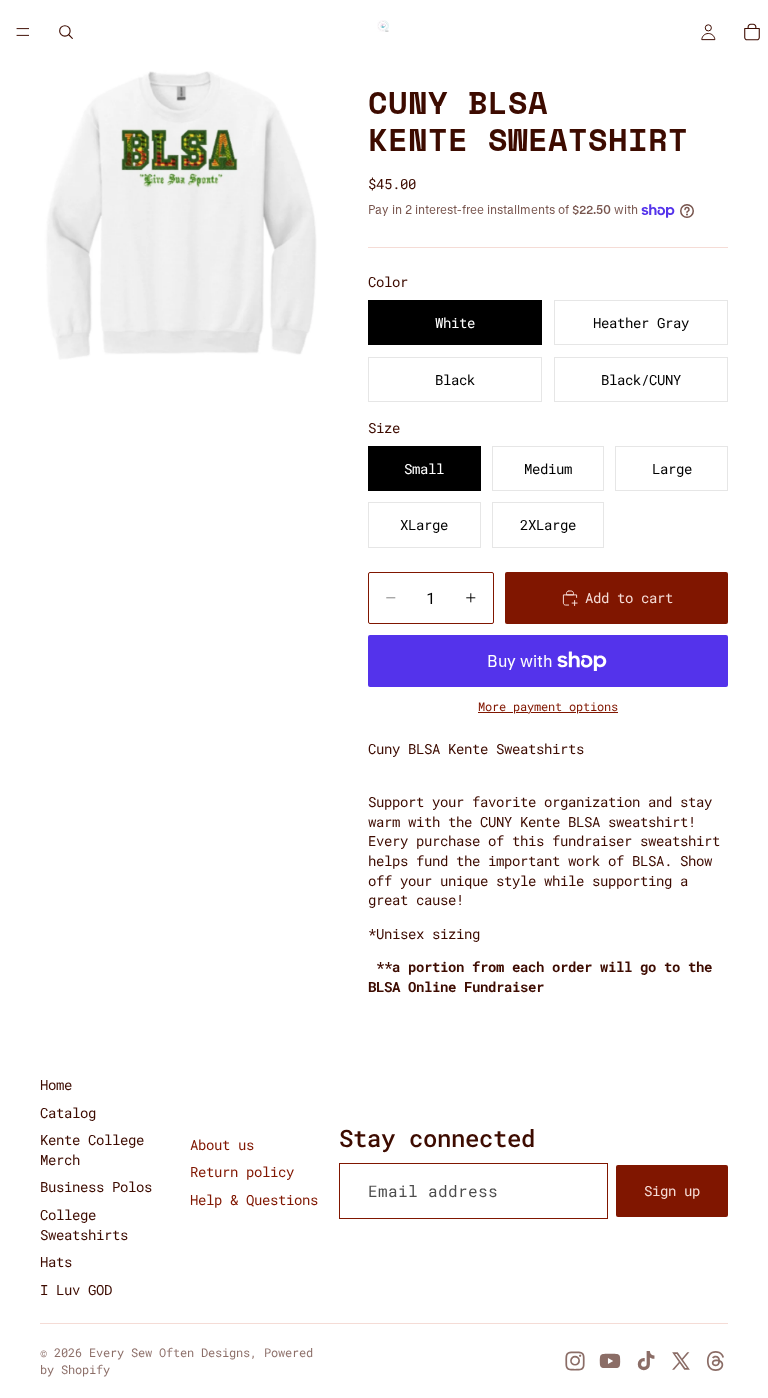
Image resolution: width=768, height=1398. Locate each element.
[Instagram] (575, 1361)
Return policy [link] (242, 1171)
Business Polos (96, 1186)
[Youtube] (610, 1361)
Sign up (672, 1190)
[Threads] (716, 1361)
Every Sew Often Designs (169, 1352)
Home (56, 1084)
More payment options (548, 706)
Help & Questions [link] (254, 1199)
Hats (56, 1261)
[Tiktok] (646, 1361)
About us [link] (222, 1144)
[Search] (66, 32)
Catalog (68, 1112)
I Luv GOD (76, 1289)
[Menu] (23, 32)
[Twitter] (681, 1361)
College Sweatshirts (84, 1224)
